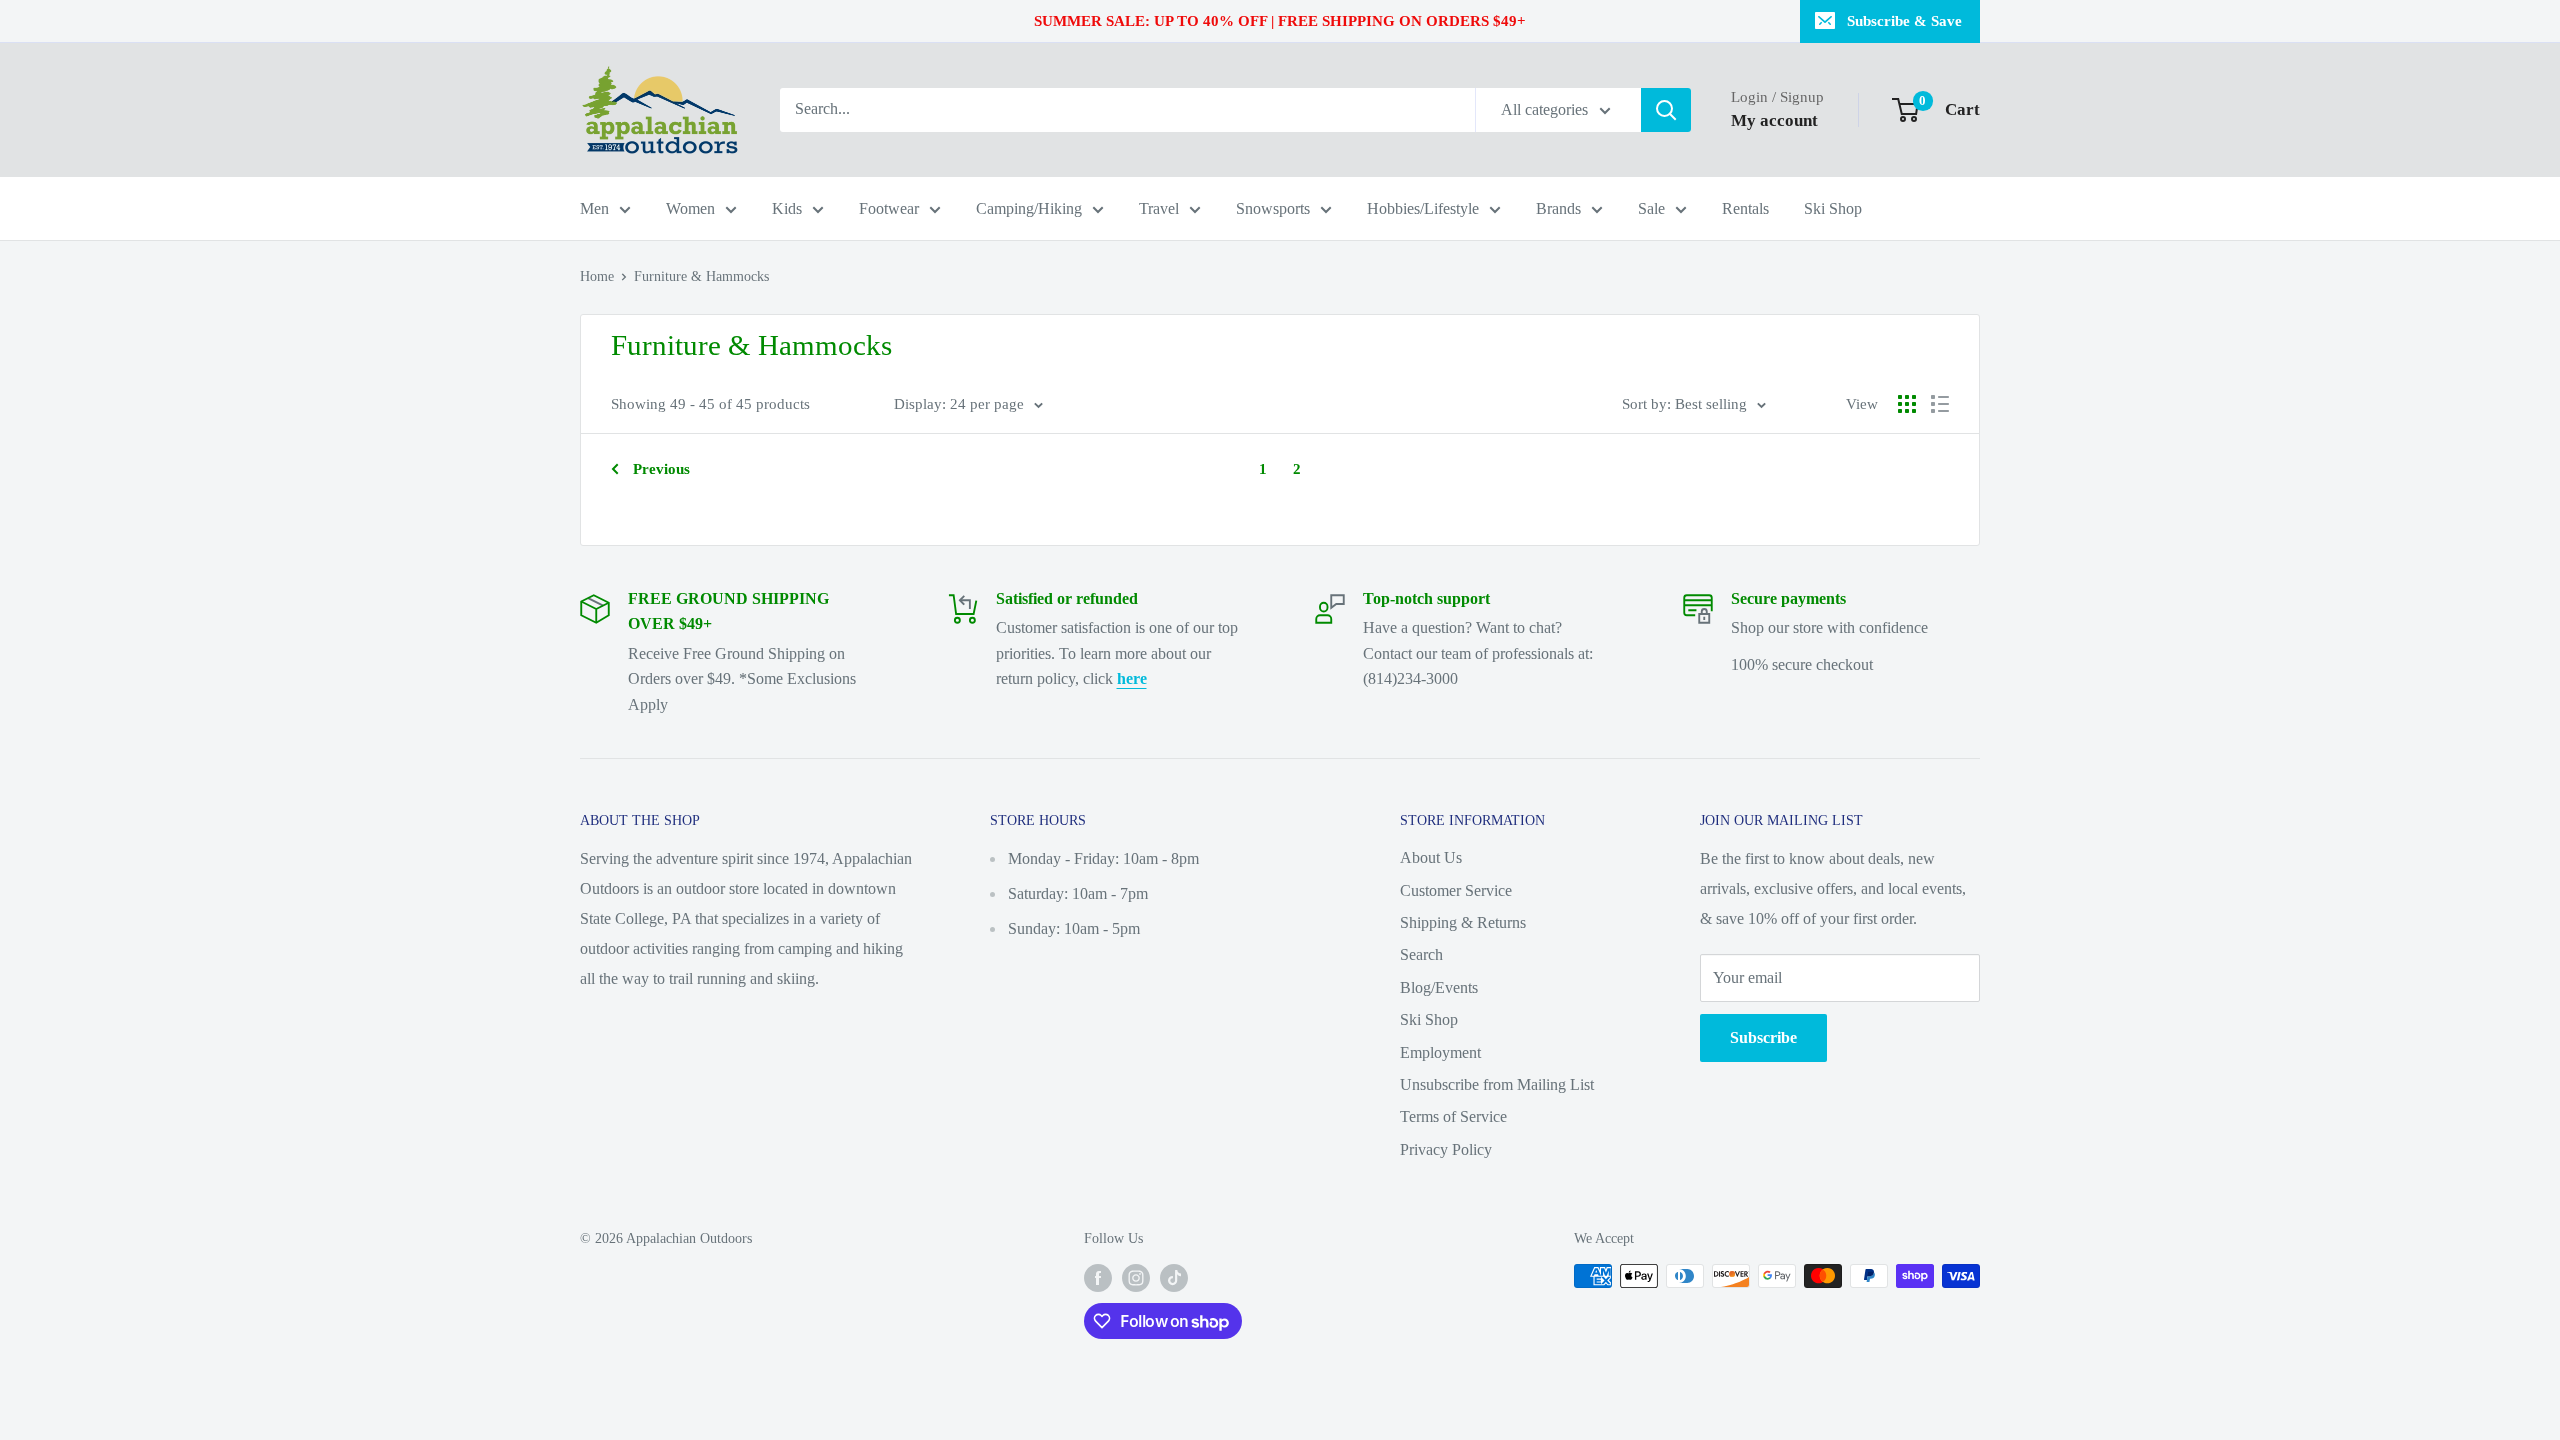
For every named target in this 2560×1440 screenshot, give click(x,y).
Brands (1558, 208)
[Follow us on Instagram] (1136, 1278)
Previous (661, 469)
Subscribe (1763, 1037)
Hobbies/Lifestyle (1423, 208)
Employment (1440, 1052)
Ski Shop (1833, 208)
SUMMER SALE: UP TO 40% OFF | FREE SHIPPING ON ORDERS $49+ (1280, 21)
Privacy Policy (1446, 1149)
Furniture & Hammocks (701, 276)
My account (1774, 120)
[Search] (1666, 110)
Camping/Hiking (1029, 208)
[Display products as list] (1940, 404)
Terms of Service (1453, 1116)
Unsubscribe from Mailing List (1497, 1084)
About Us (1431, 857)
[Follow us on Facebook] (1098, 1278)
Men (594, 208)
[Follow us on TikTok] (1174, 1278)
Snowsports (1273, 208)
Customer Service (1456, 890)
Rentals (1745, 208)
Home (597, 276)
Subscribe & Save (1904, 21)
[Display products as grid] (1907, 404)
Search (1421, 954)
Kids (787, 208)
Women (690, 208)
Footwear (889, 208)
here (1132, 678)
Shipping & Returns (1463, 922)
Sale (1651, 208)
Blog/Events (1439, 987)
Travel (1159, 208)
